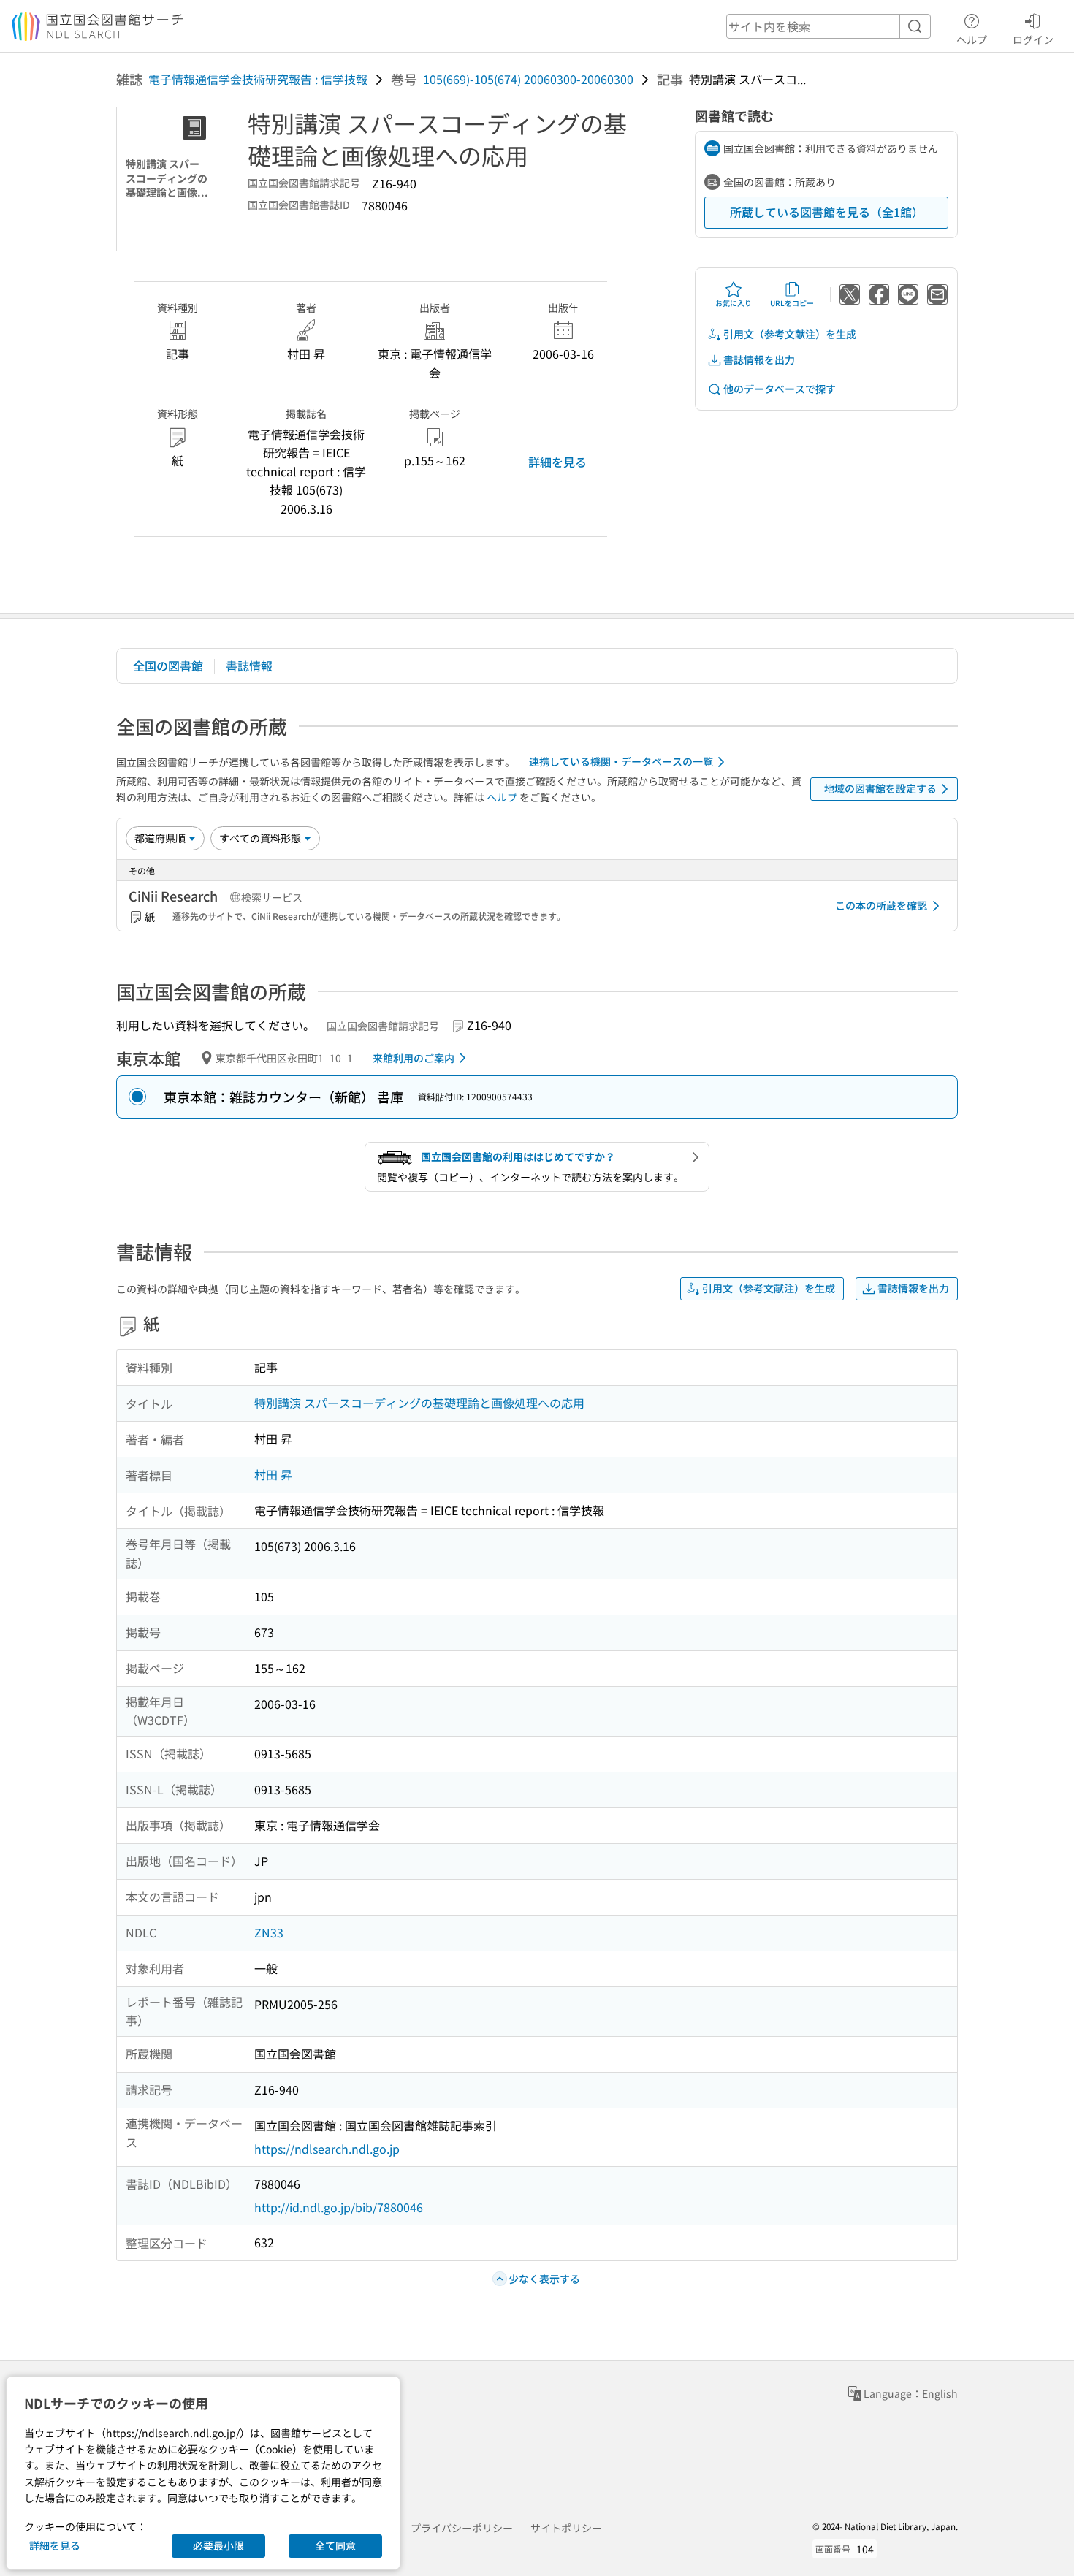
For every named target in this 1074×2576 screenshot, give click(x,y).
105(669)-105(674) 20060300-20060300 (528, 79)
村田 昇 (273, 1474)
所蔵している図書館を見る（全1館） (827, 212)
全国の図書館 (168, 666)
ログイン (1033, 39)
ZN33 (269, 1932)
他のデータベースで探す (780, 389)
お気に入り (734, 303)
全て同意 (335, 2545)
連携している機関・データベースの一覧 (621, 761)
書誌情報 (249, 666)
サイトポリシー (566, 2528)
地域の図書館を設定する (880, 788)
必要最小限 (218, 2545)
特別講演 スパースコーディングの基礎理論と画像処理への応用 (419, 1403)
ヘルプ (972, 39)
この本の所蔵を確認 (881, 905)
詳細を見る (557, 462)
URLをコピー (792, 303)
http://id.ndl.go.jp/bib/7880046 (339, 2207)
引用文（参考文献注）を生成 (790, 334)
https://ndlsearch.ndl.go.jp (327, 2149)
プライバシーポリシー (462, 2528)
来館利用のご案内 (414, 1058)
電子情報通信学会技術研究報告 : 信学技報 (258, 79)
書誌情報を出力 (759, 359)
